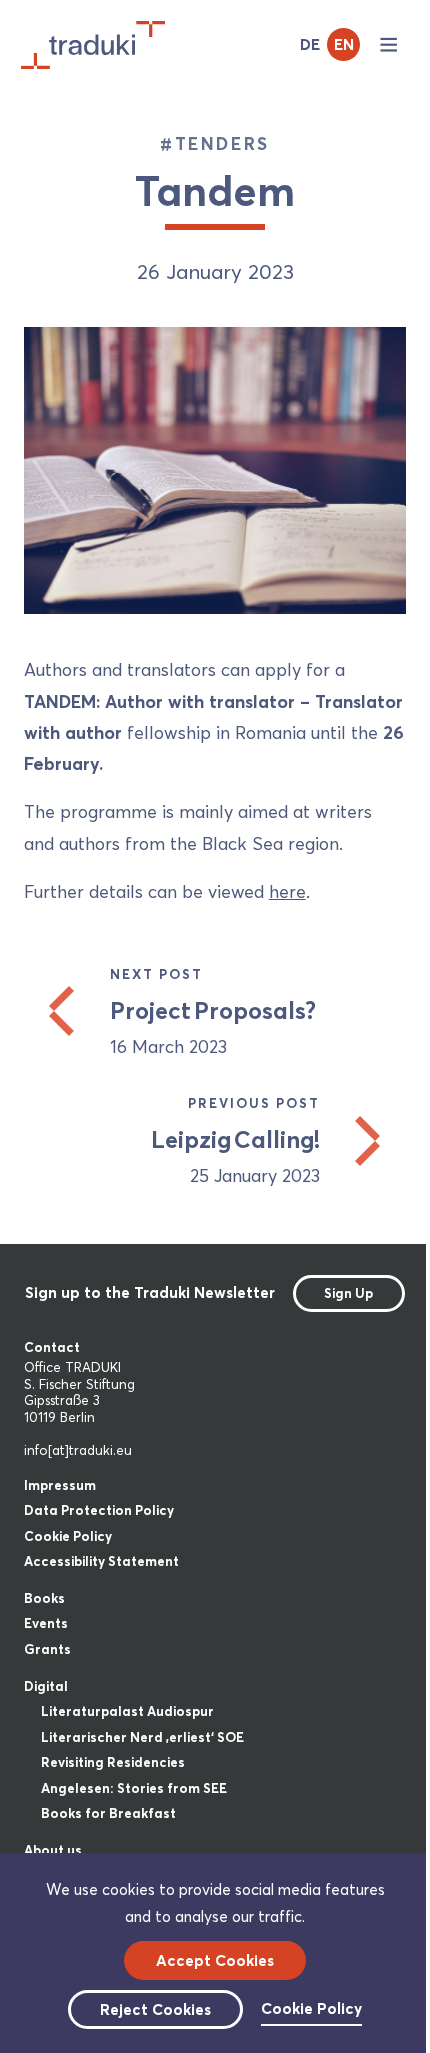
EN (344, 44)
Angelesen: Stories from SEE (134, 1788)
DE (310, 44)
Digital (46, 1686)
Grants (47, 1649)
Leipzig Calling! (235, 1139)
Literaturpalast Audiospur (127, 1711)
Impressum (60, 1485)
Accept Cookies (215, 1960)
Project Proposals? (213, 1010)
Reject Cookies (155, 2009)
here (287, 892)
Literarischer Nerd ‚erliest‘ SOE (142, 1737)
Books (44, 1598)
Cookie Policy (68, 1536)
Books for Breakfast (108, 1813)
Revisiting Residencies (113, 1762)
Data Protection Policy (99, 1510)
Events (46, 1623)
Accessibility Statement (101, 1561)
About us (53, 1850)
